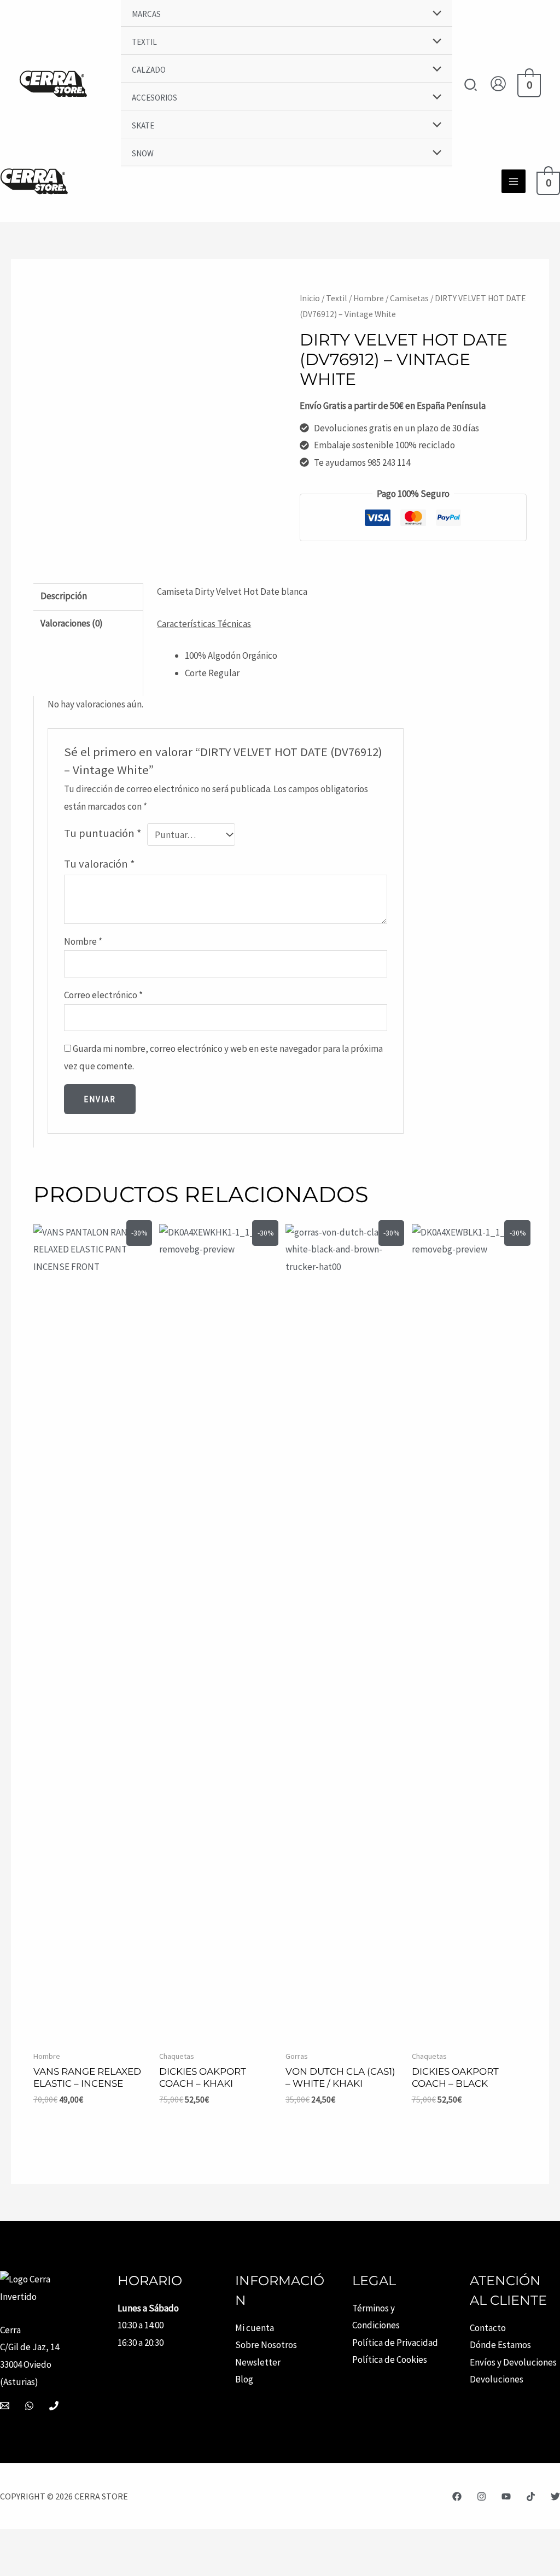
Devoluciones (497, 2379)
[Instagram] (482, 2496)
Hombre (369, 298)
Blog (244, 2379)
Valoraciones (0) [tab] (72, 623)
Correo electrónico (103, 995)
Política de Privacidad (395, 2343)
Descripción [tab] (64, 596)
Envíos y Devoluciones (513, 2362)
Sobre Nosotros (266, 2345)
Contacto (488, 2328)
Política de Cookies (390, 2360)
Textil (337, 298)
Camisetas (409, 298)
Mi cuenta (255, 2328)
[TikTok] (531, 2496)
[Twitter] (555, 2496)
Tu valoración (100, 864)
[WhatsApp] (29, 2406)
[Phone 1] (54, 2406)
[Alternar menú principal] (514, 182)
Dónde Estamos (500, 2345)
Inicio (310, 298)
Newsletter (258, 2362)
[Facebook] (457, 2496)
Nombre (83, 941)
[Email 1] (5, 2406)
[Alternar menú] (434, 14)
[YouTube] (506, 2496)
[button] (471, 86)
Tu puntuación (103, 833)
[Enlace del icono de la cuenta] (498, 84)
